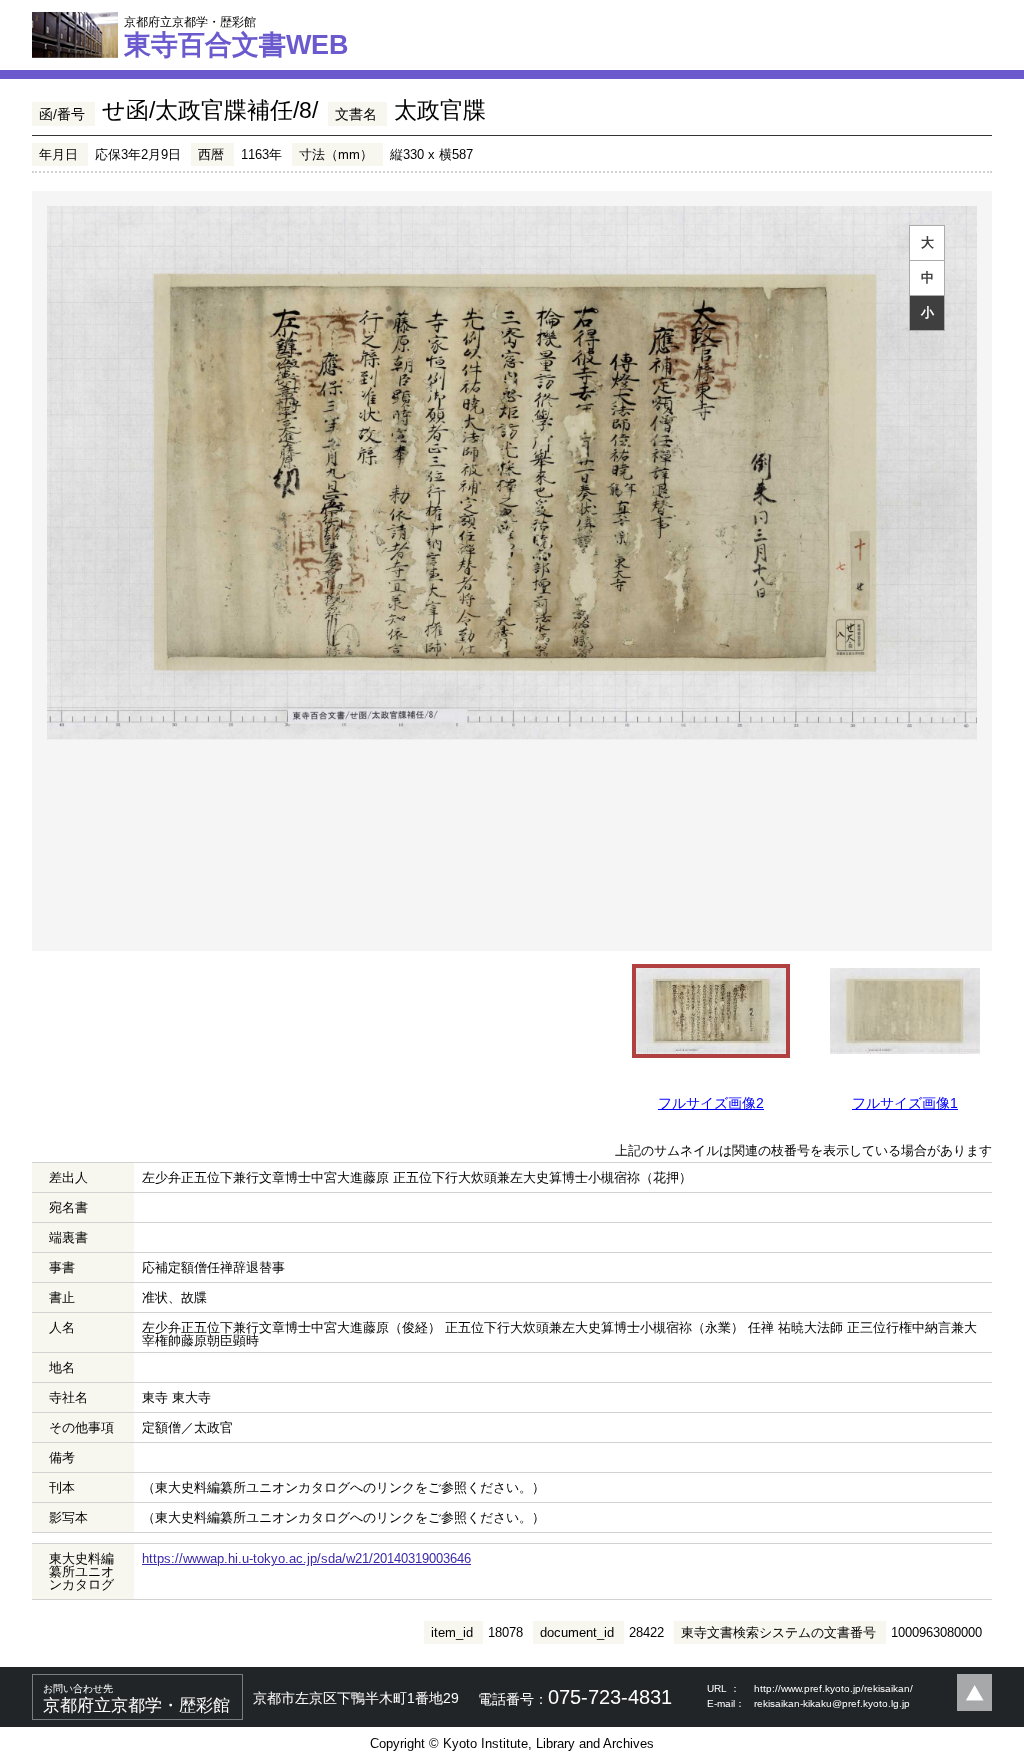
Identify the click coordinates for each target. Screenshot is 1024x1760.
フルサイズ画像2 (711, 1103)
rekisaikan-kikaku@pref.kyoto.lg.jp (832, 1703)
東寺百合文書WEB (236, 37)
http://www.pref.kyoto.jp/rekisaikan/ (833, 1688)
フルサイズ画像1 (905, 1103)
